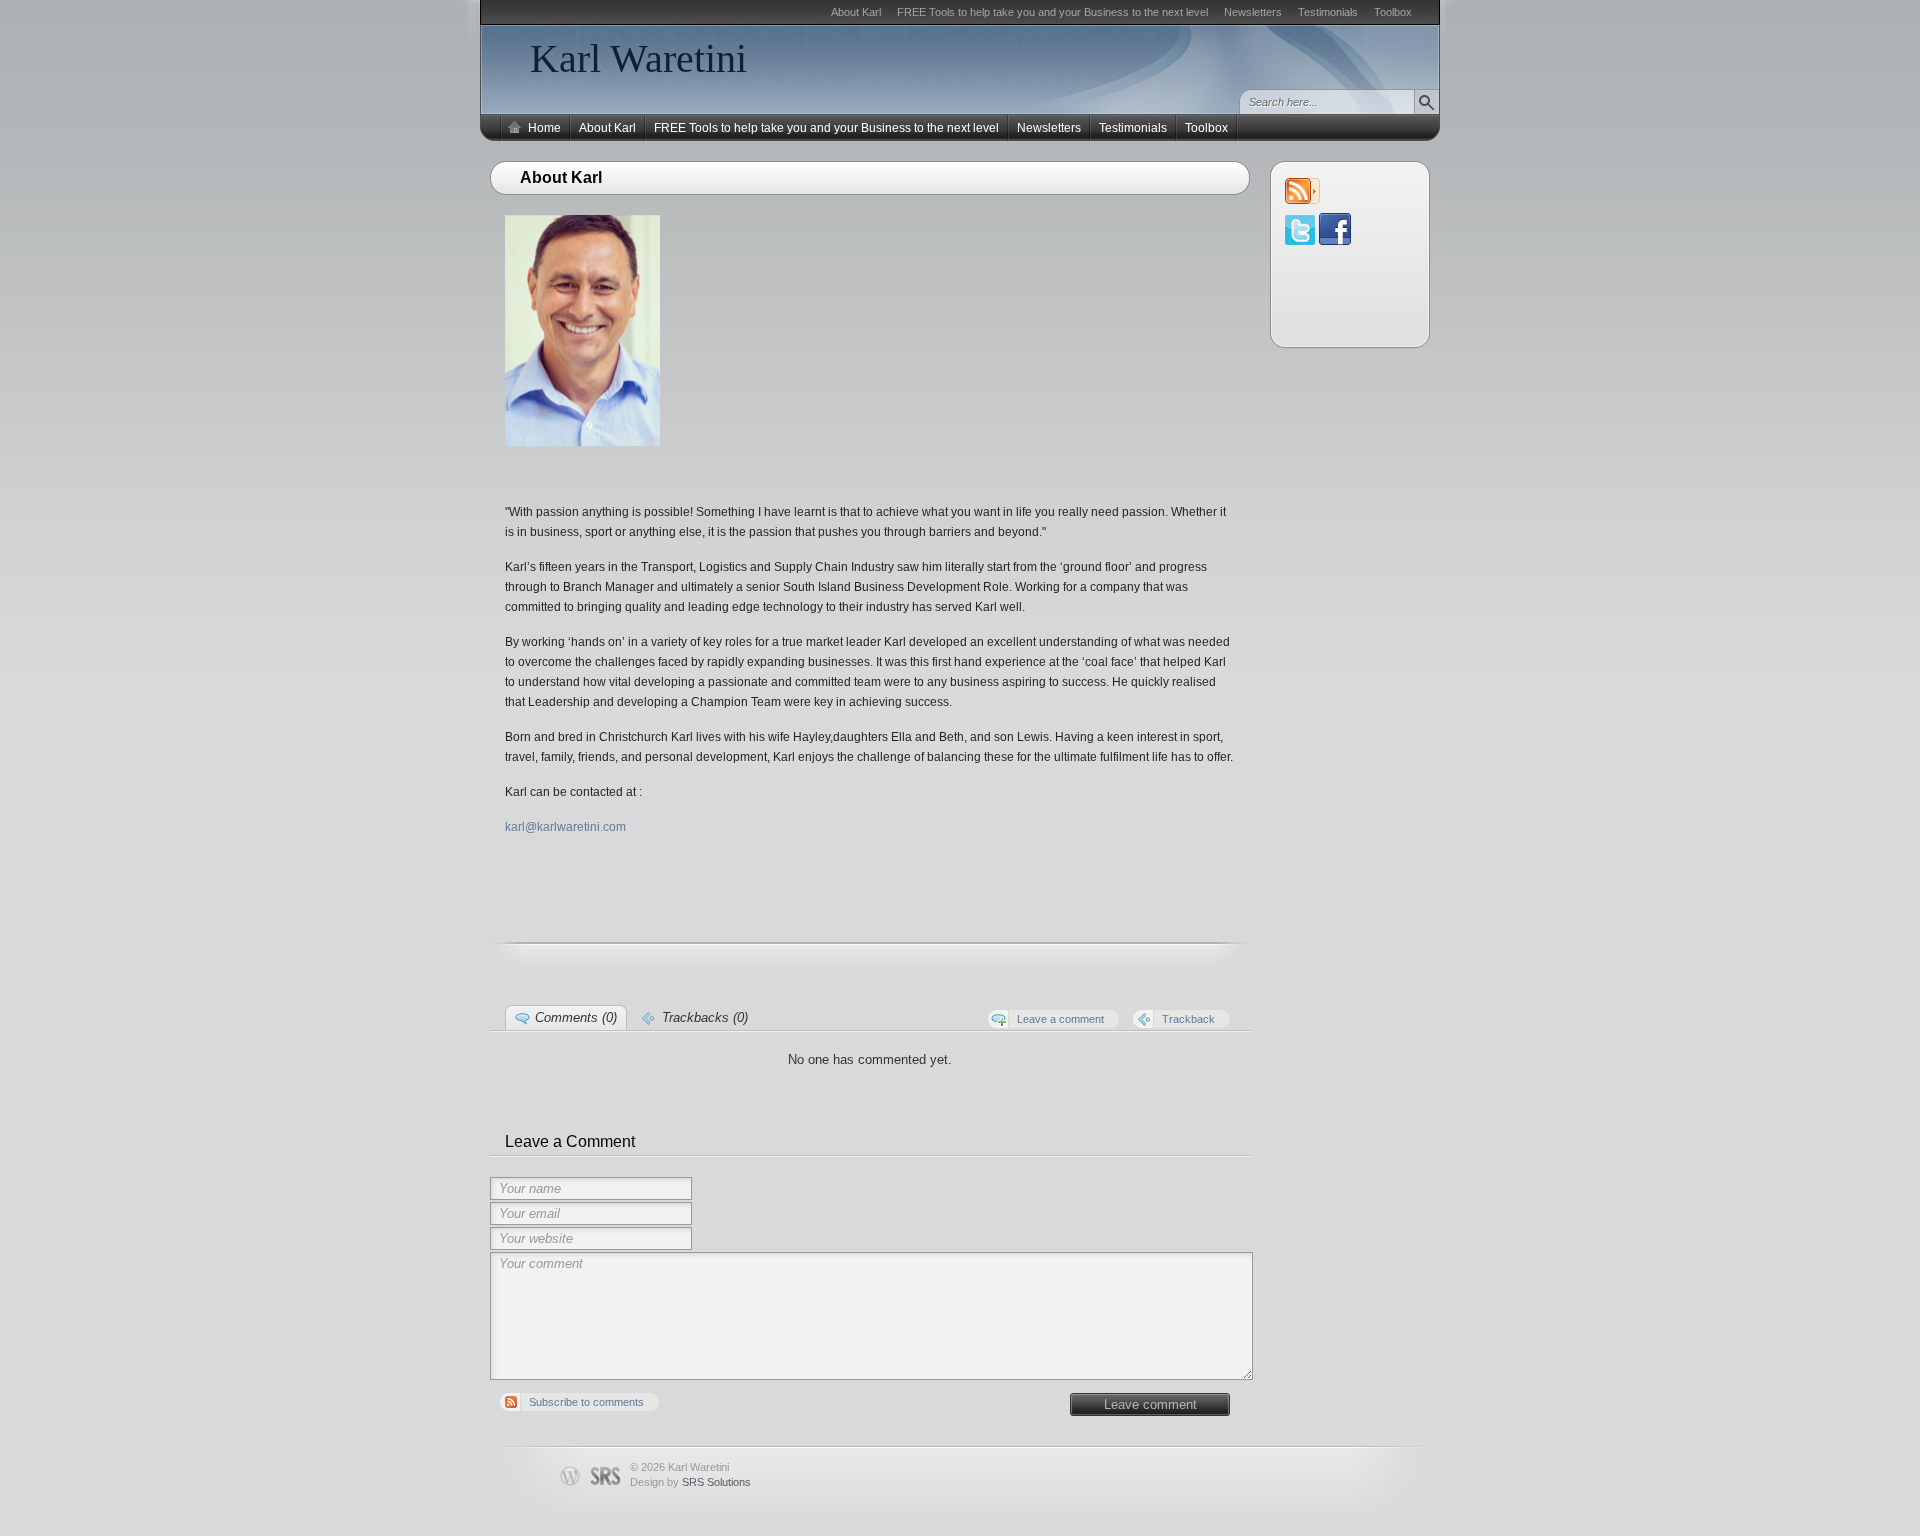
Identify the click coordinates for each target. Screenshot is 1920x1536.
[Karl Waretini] (1335, 240)
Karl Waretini (638, 58)
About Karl (856, 12)
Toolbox (1393, 12)
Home (544, 128)
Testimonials (1328, 12)
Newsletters (1253, 12)
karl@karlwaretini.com (565, 827)
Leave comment (1150, 1404)
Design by (690, 1482)
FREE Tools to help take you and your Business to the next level (1052, 12)
